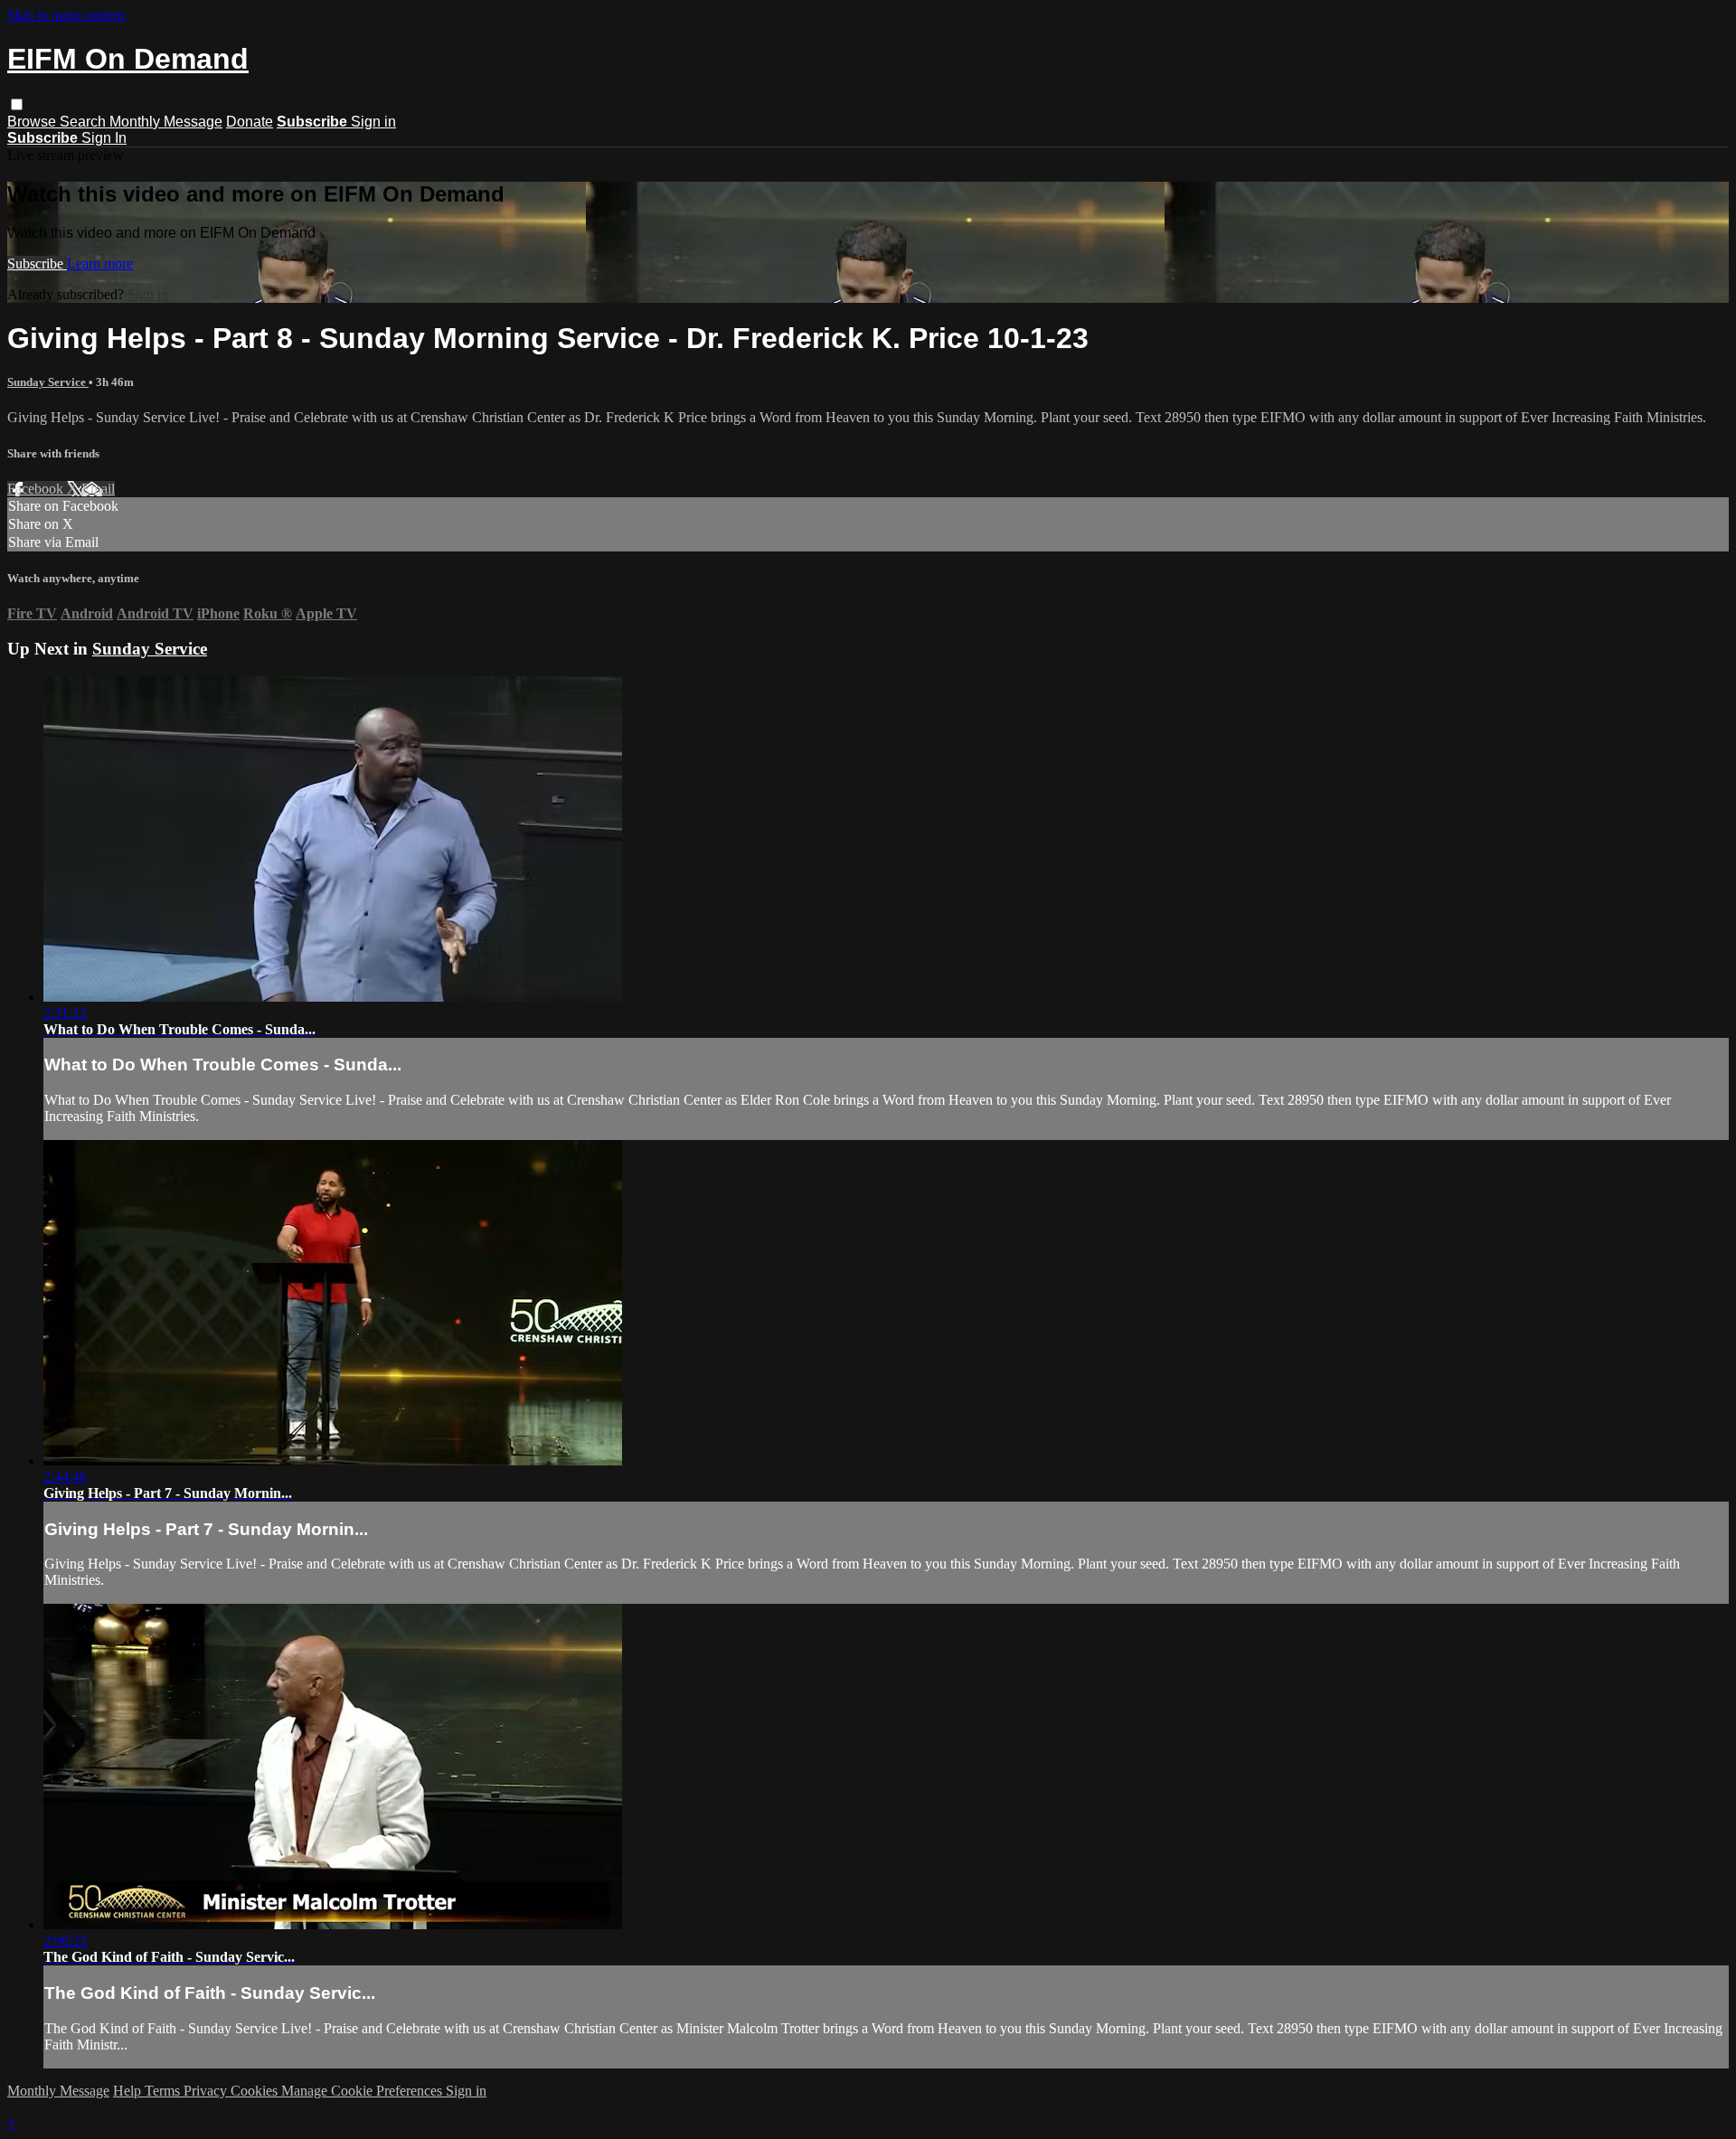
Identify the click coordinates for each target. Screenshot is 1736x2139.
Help (129, 2091)
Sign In (104, 138)
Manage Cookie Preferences (363, 2091)
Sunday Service (48, 382)
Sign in (373, 122)
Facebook (37, 489)
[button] (17, 104)
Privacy (207, 2091)
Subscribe (37, 264)
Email (98, 489)
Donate (250, 122)
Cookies (256, 2091)
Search (85, 122)
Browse (33, 122)
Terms (164, 2091)
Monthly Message (166, 122)
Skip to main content (66, 15)
